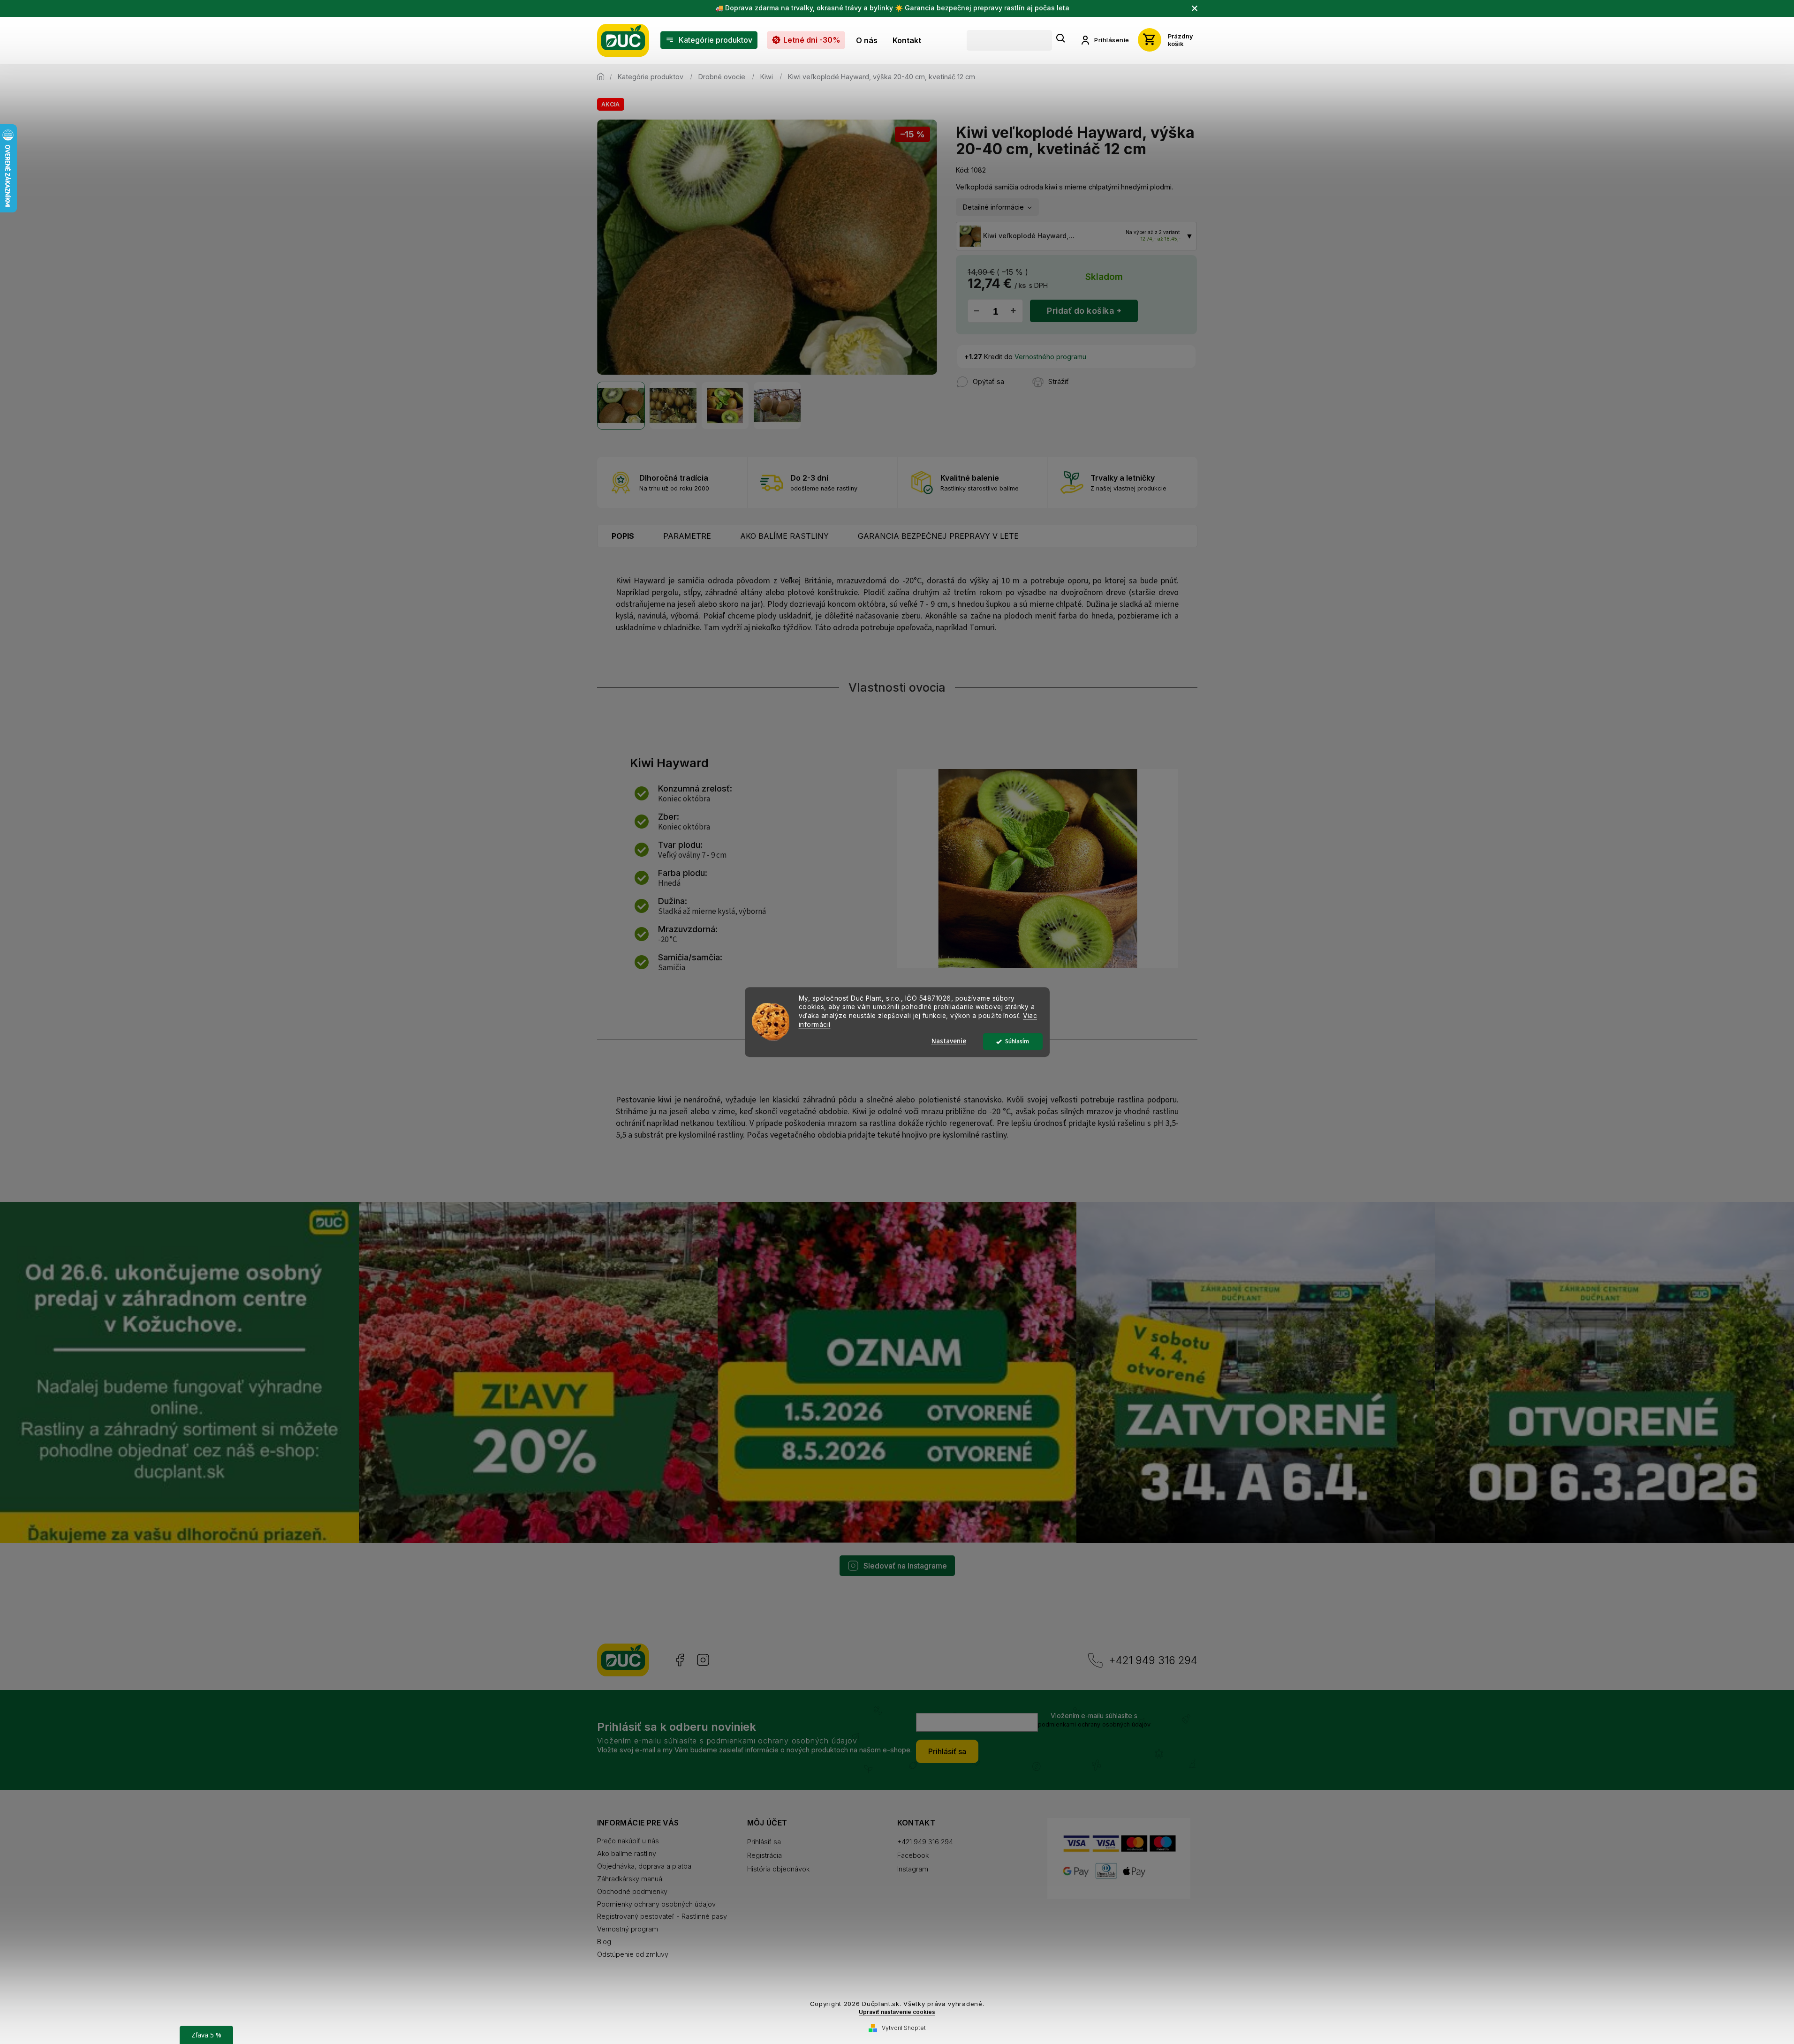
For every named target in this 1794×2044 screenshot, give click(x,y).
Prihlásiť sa (947, 1751)
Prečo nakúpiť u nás (628, 1841)
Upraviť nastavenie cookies (897, 2012)
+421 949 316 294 (1153, 1660)
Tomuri (982, 628)
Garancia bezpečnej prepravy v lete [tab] (938, 536)
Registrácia (765, 1855)
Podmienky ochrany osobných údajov (656, 1904)
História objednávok (778, 1869)
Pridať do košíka (1080, 311)
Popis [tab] (623, 536)
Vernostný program (628, 1929)
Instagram (703, 1660)
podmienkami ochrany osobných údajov (1094, 1724)
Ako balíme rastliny (627, 1853)
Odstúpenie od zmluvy (633, 1954)
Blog (604, 1942)
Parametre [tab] (687, 536)
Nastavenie (949, 1041)
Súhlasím (1017, 1041)
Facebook (679, 1660)
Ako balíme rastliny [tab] (784, 536)
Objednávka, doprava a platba (644, 1866)
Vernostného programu (1050, 357)
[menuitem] (709, 40)
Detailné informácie (993, 207)
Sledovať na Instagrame (905, 1566)
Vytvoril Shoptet (904, 2028)
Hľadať (1061, 39)
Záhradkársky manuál (630, 1879)
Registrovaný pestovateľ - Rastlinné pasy (662, 1916)
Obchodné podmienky (632, 1891)
